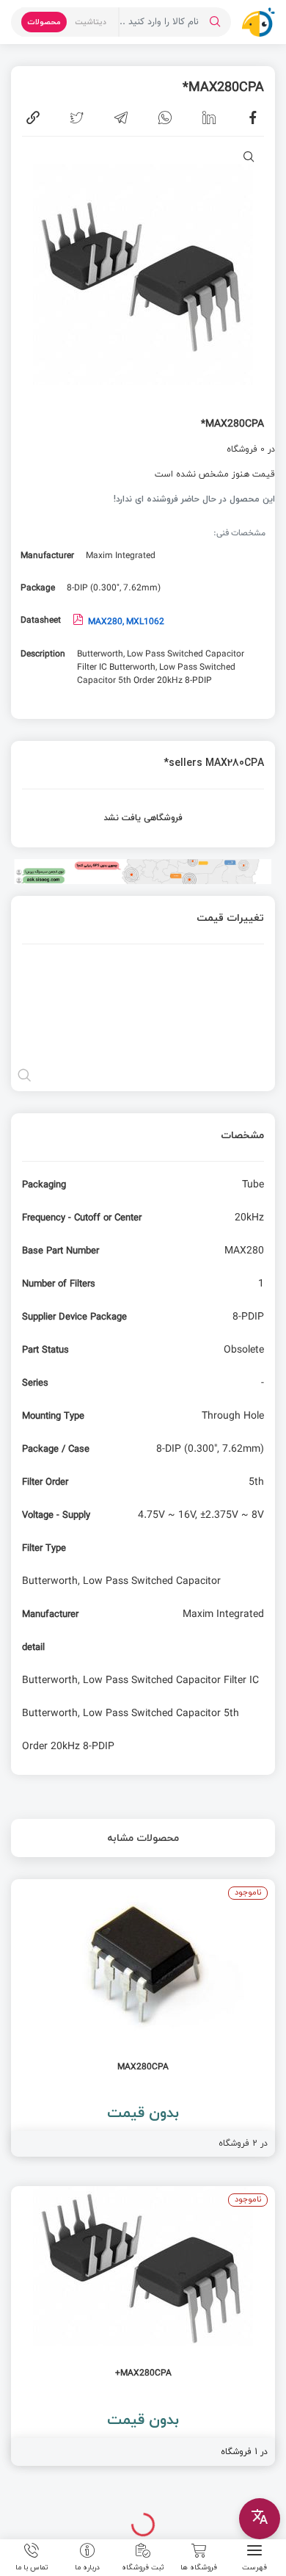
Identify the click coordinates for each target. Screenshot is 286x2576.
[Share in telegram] (121, 117)
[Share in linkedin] (209, 117)
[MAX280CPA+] (143, 2326)
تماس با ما (32, 2566)
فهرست (254, 2566)
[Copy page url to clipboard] (33, 117)
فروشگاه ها (199, 2566)
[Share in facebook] (253, 117)
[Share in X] (77, 117)
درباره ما (87, 2566)
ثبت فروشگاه (143, 2566)
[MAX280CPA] (143, 2018)
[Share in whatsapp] (165, 117)
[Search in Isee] (215, 22)
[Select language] (260, 2519)
